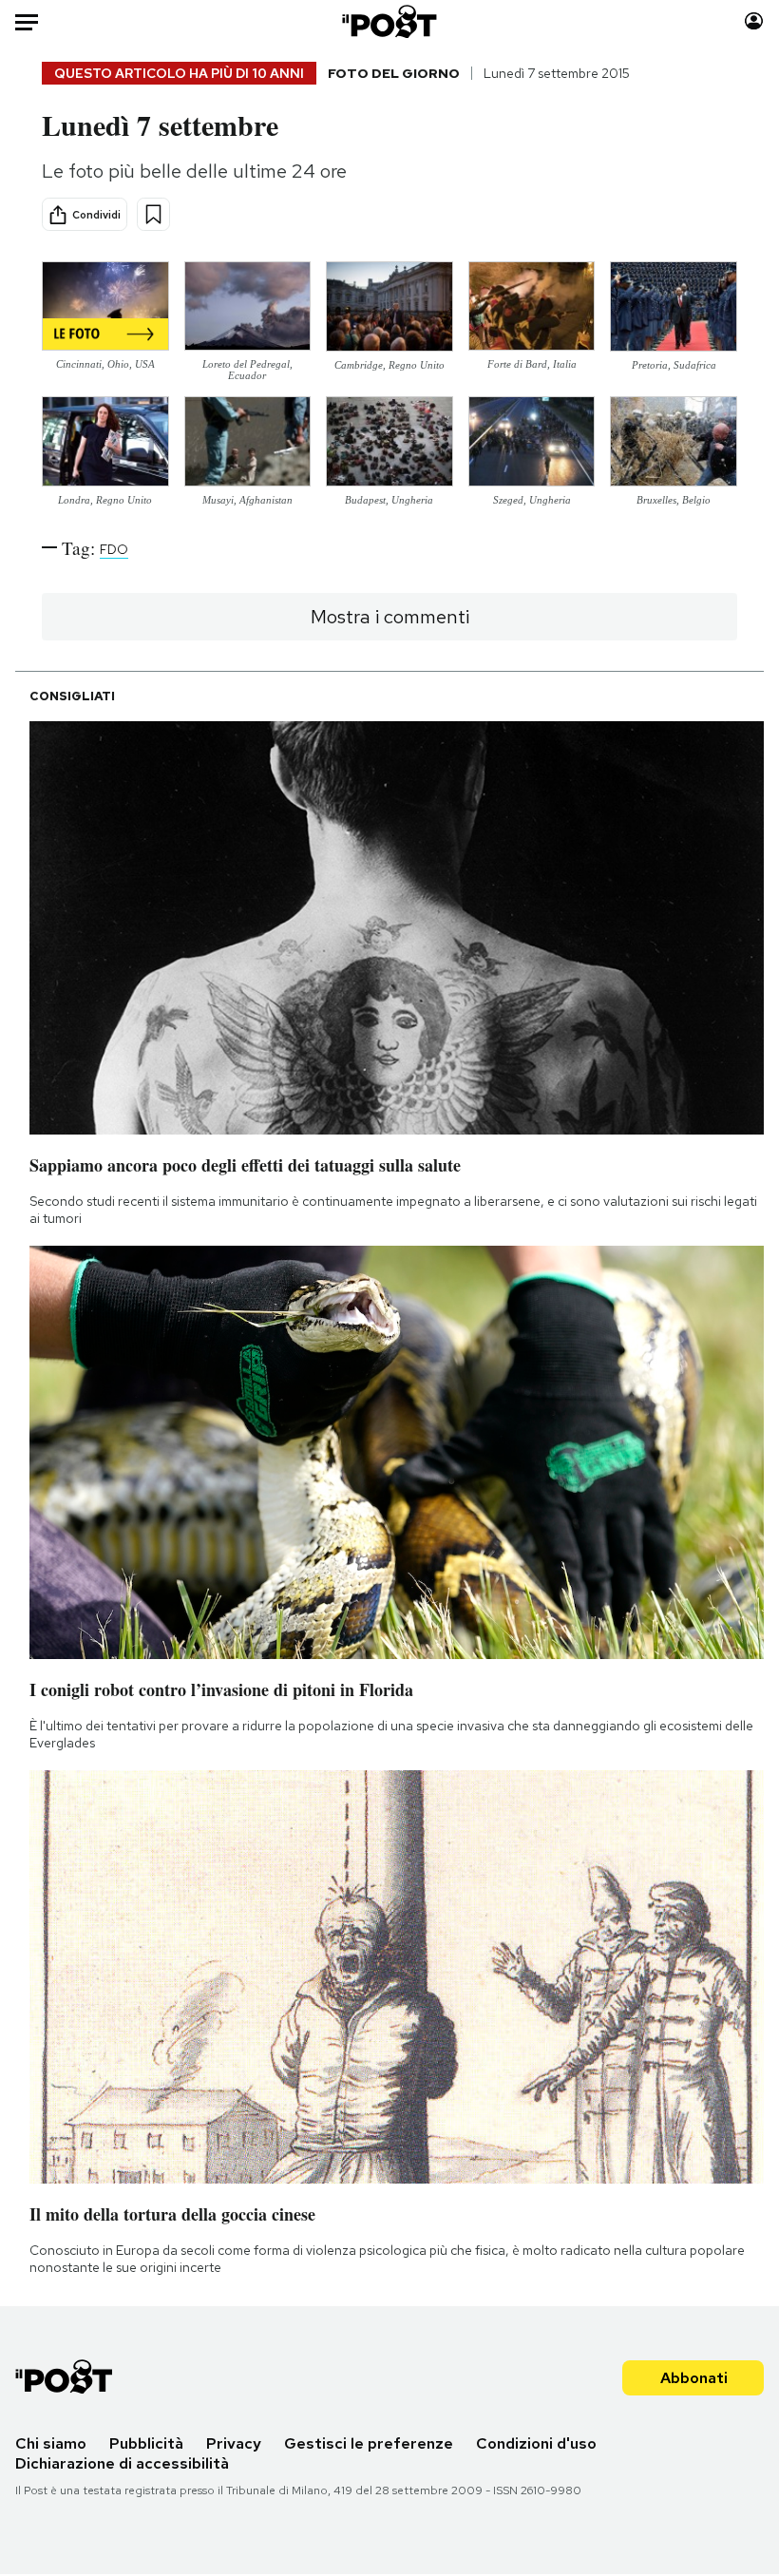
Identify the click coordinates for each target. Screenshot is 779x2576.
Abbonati (694, 2378)
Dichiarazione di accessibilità (122, 2463)
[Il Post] (390, 21)
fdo (114, 549)
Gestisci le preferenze (369, 2443)
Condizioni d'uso (536, 2443)
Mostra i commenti (390, 617)
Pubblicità (146, 2443)
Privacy (234, 2443)
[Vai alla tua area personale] (754, 21)
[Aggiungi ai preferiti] (153, 214)
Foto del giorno (394, 73)
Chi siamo (51, 2443)
